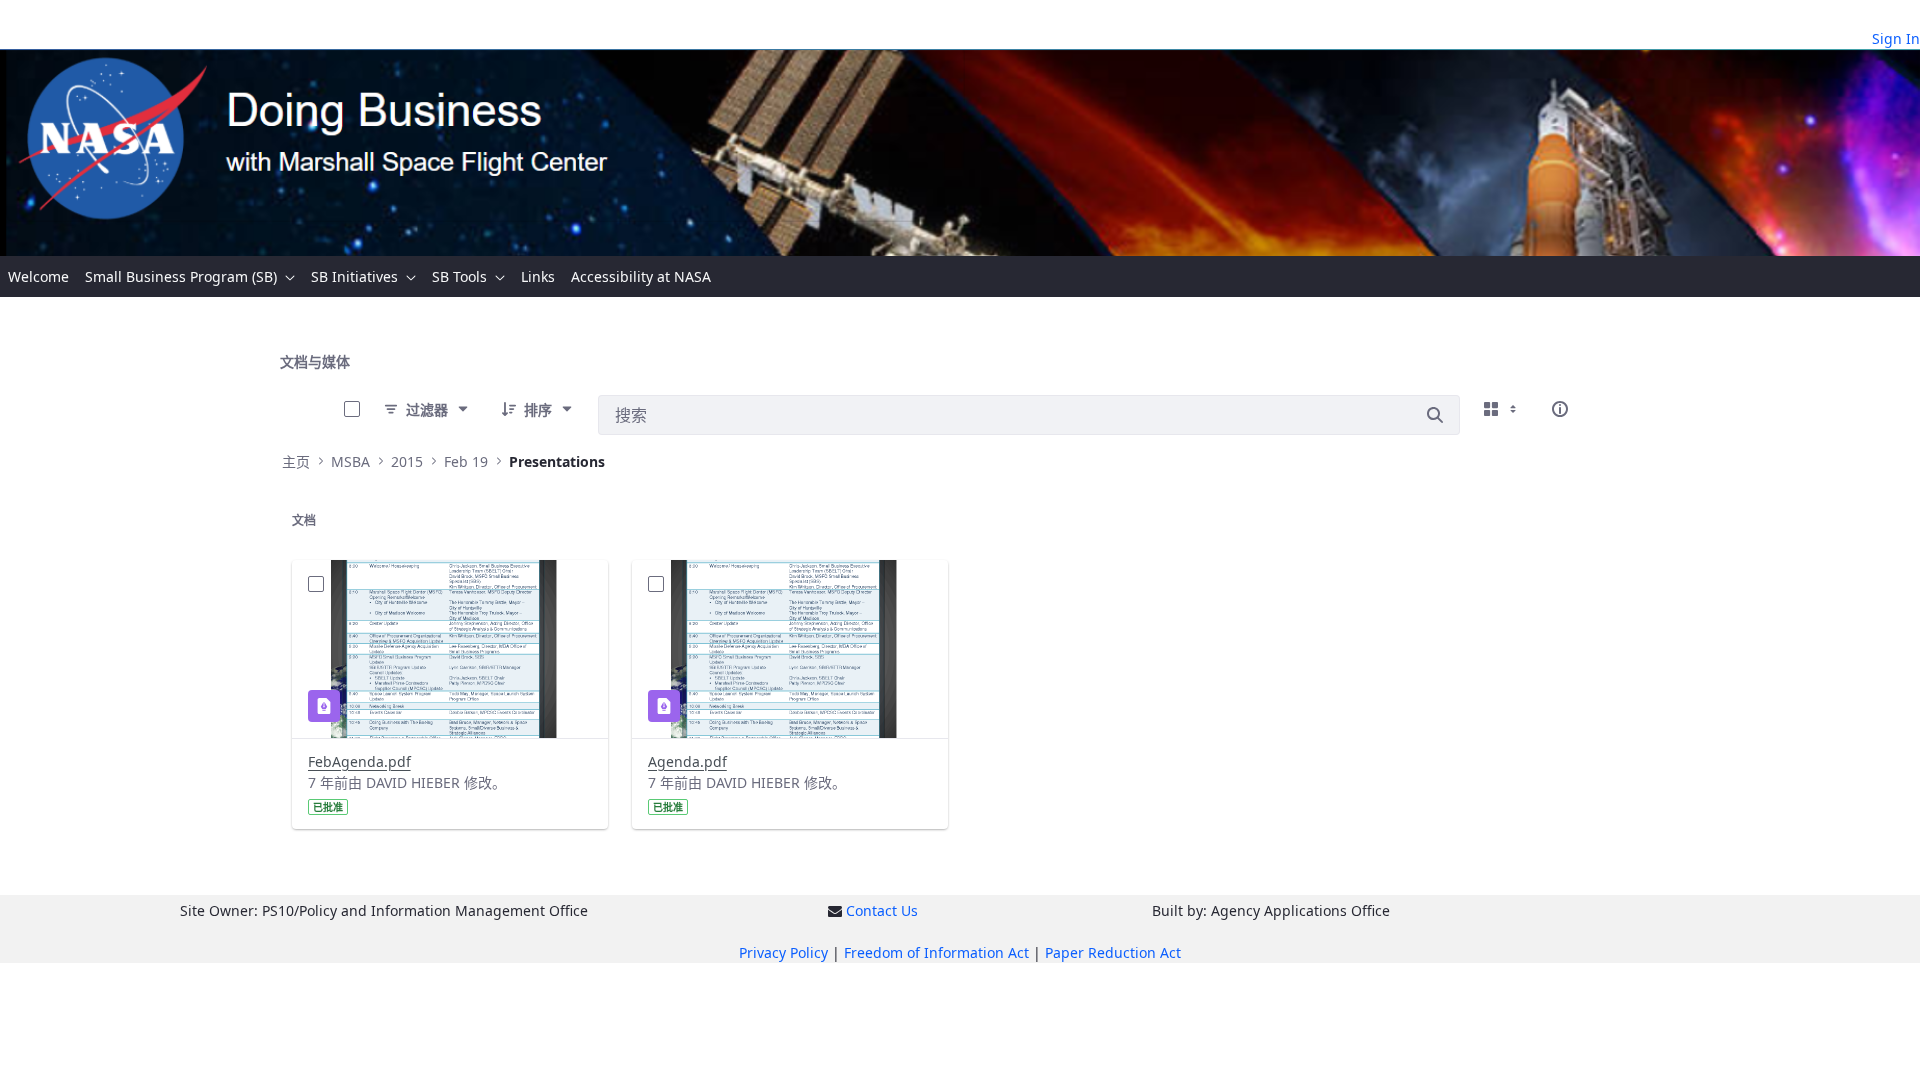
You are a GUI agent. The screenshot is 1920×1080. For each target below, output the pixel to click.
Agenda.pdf (687, 761)
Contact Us (882, 910)
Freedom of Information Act (936, 952)
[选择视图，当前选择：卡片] (1502, 409)
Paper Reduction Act (1113, 952)
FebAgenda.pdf (359, 761)
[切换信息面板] (1560, 409)
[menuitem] (38, 276)
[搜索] (1435, 415)
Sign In (1896, 38)
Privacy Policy (783, 952)
